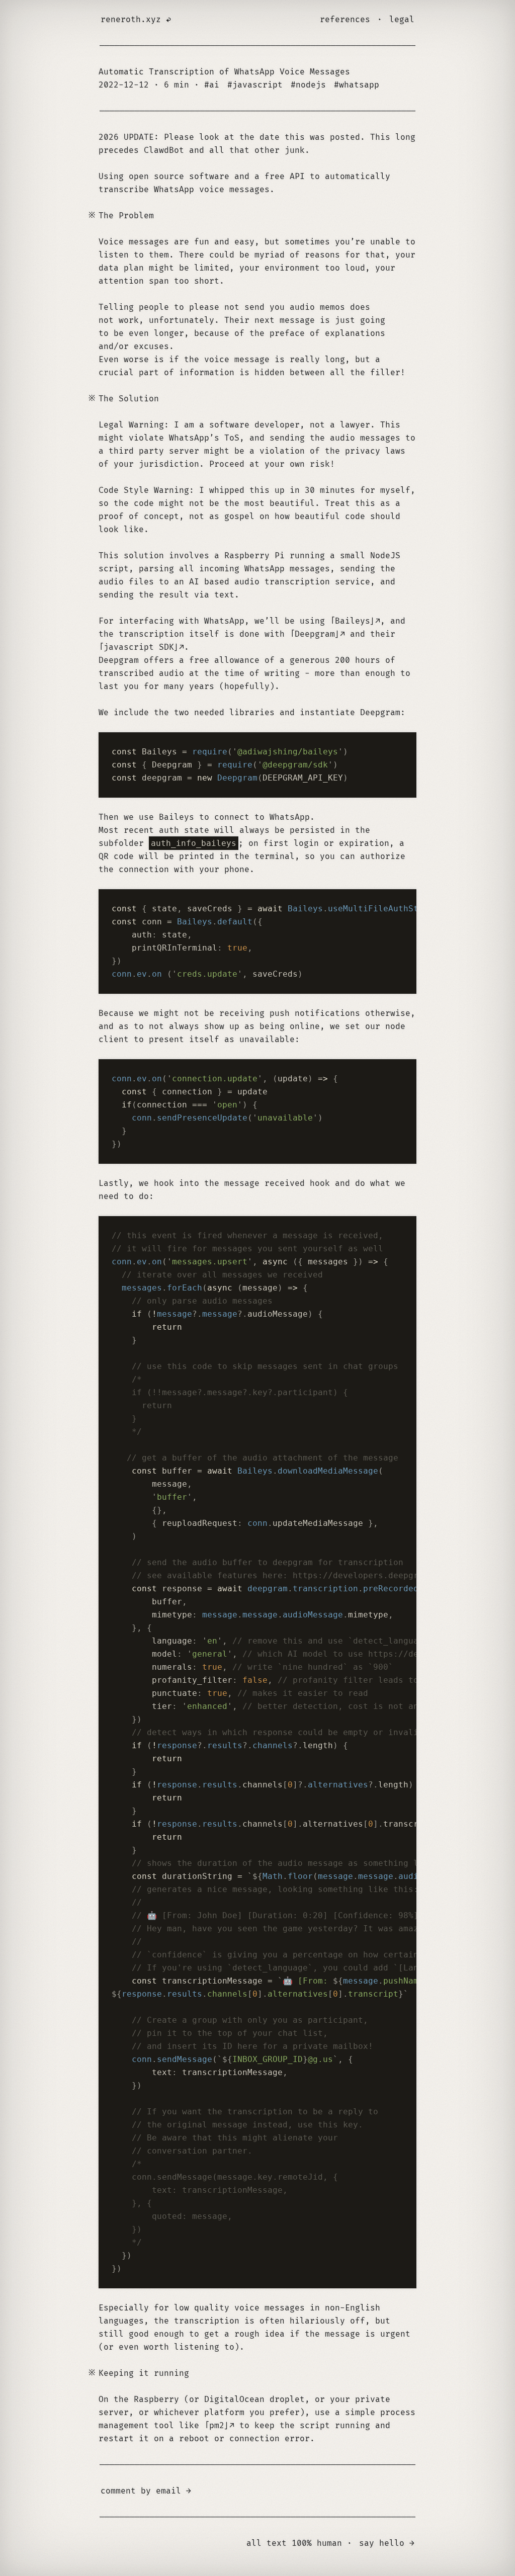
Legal (402, 20)
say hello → (387, 2543)
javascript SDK (139, 647)
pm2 (217, 2426)
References (345, 20)
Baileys (353, 621)
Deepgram (315, 634)
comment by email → (146, 2491)
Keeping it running (144, 2373)
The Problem (126, 216)
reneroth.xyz (131, 20)
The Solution (129, 399)
